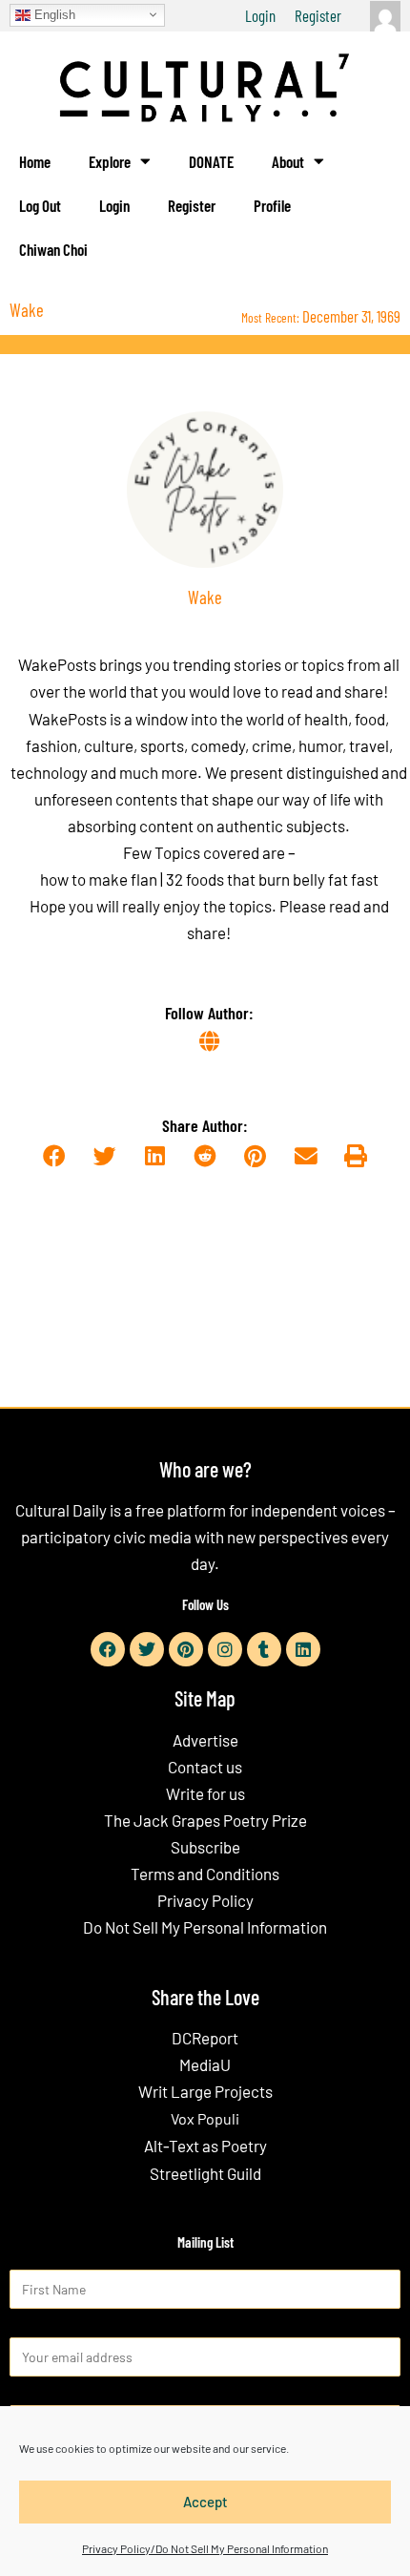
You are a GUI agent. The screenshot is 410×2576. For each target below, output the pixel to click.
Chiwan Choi (53, 249)
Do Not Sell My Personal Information (205, 1927)
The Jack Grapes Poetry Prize (205, 1820)
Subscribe (205, 1847)
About (288, 161)
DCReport (205, 2038)
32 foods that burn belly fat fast (272, 879)
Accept (205, 2502)
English (53, 14)
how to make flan (99, 879)
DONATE (211, 161)
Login (260, 15)
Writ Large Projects (205, 2091)
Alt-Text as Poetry (205, 2146)
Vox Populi (205, 2118)
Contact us (205, 1767)
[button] (54, 1156)
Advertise (205, 1740)
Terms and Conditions (205, 1874)
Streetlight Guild (205, 2173)
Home (35, 161)
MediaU (205, 2064)
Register (318, 15)
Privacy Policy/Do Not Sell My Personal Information (205, 2548)
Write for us (205, 1793)
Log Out (40, 205)
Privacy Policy (205, 1900)
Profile (272, 205)
